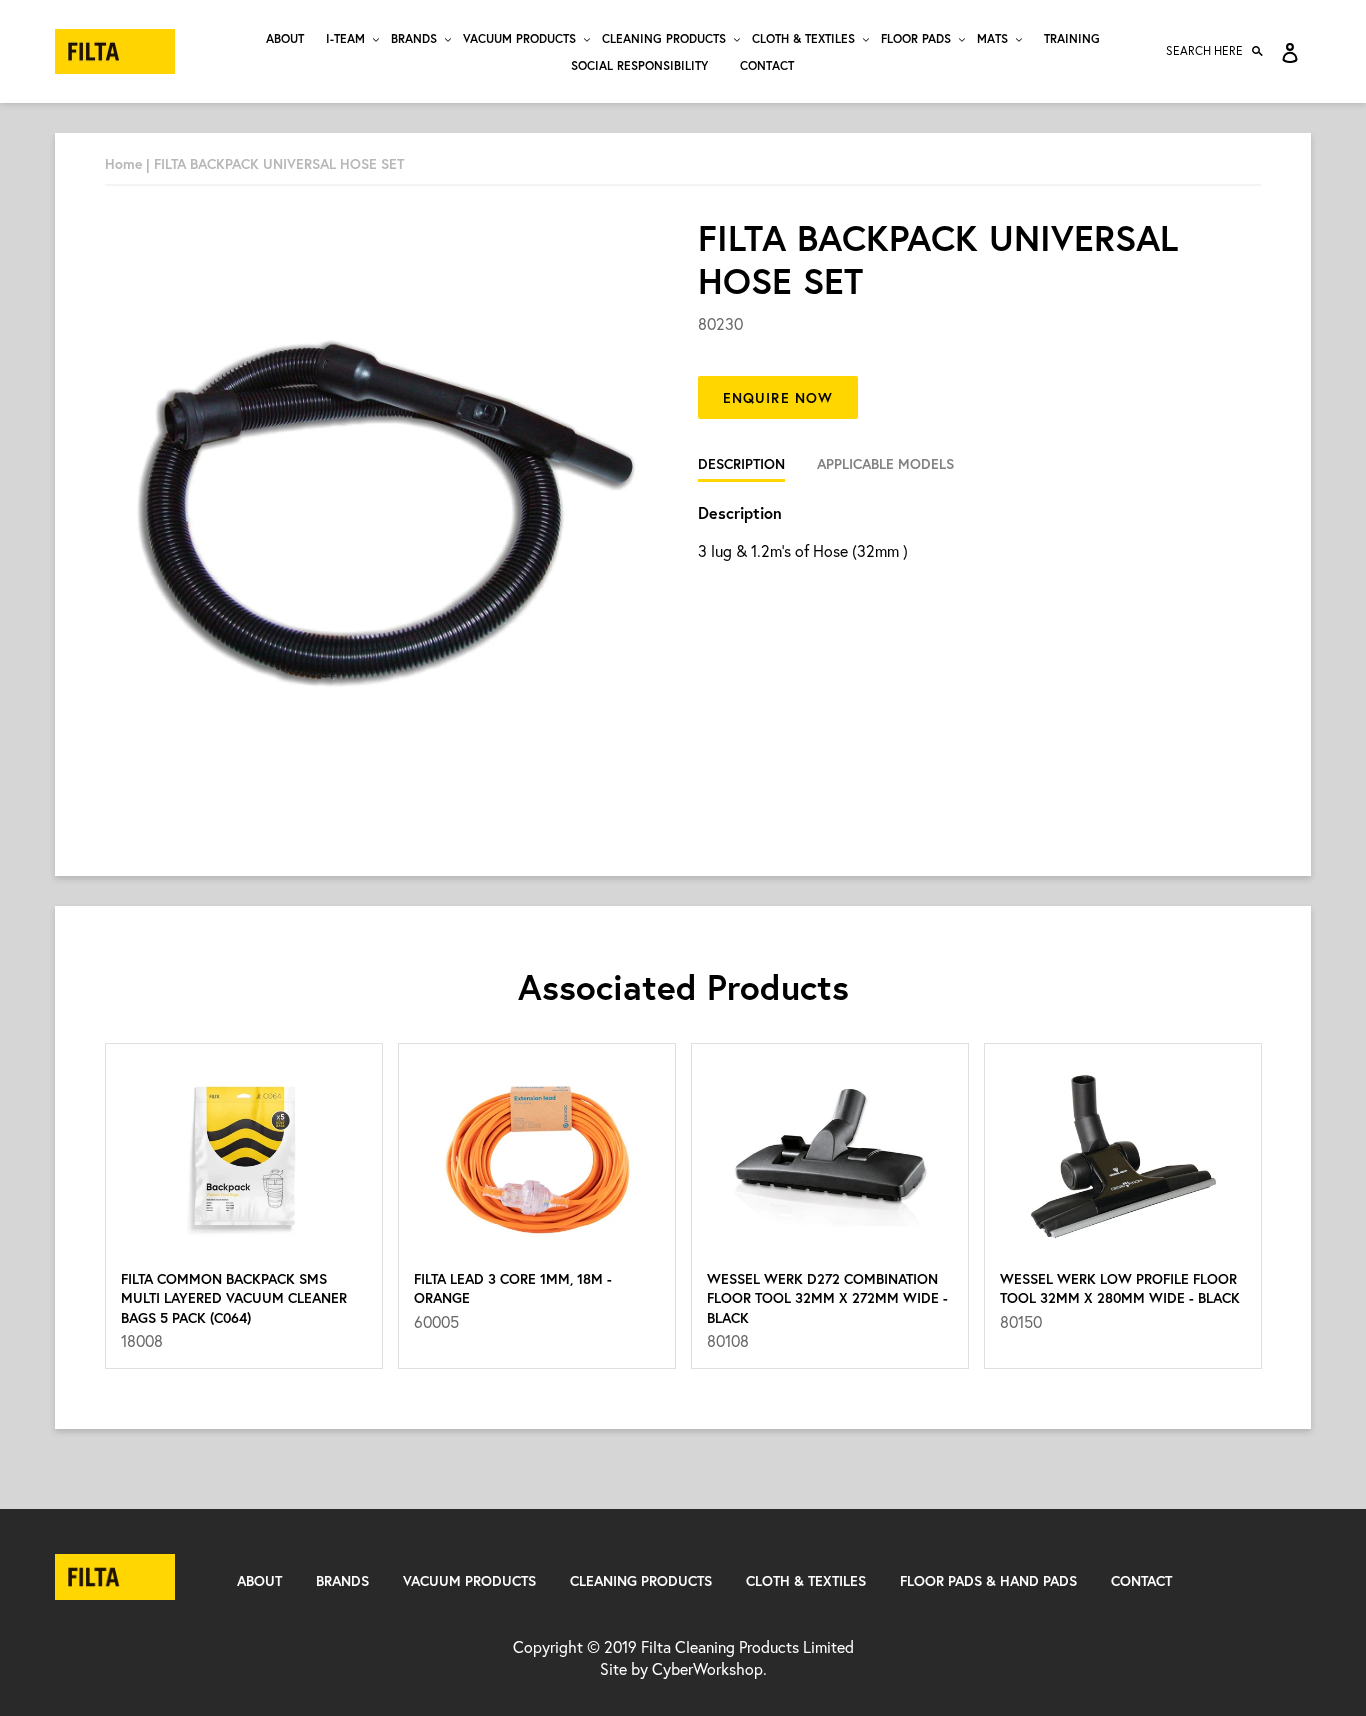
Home (123, 163)
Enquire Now (778, 397)
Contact (1141, 1580)
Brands (342, 1580)
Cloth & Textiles (806, 1580)
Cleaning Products (641, 1580)
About (259, 1580)
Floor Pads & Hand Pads (988, 1580)
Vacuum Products (469, 1580)
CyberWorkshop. (709, 1668)
